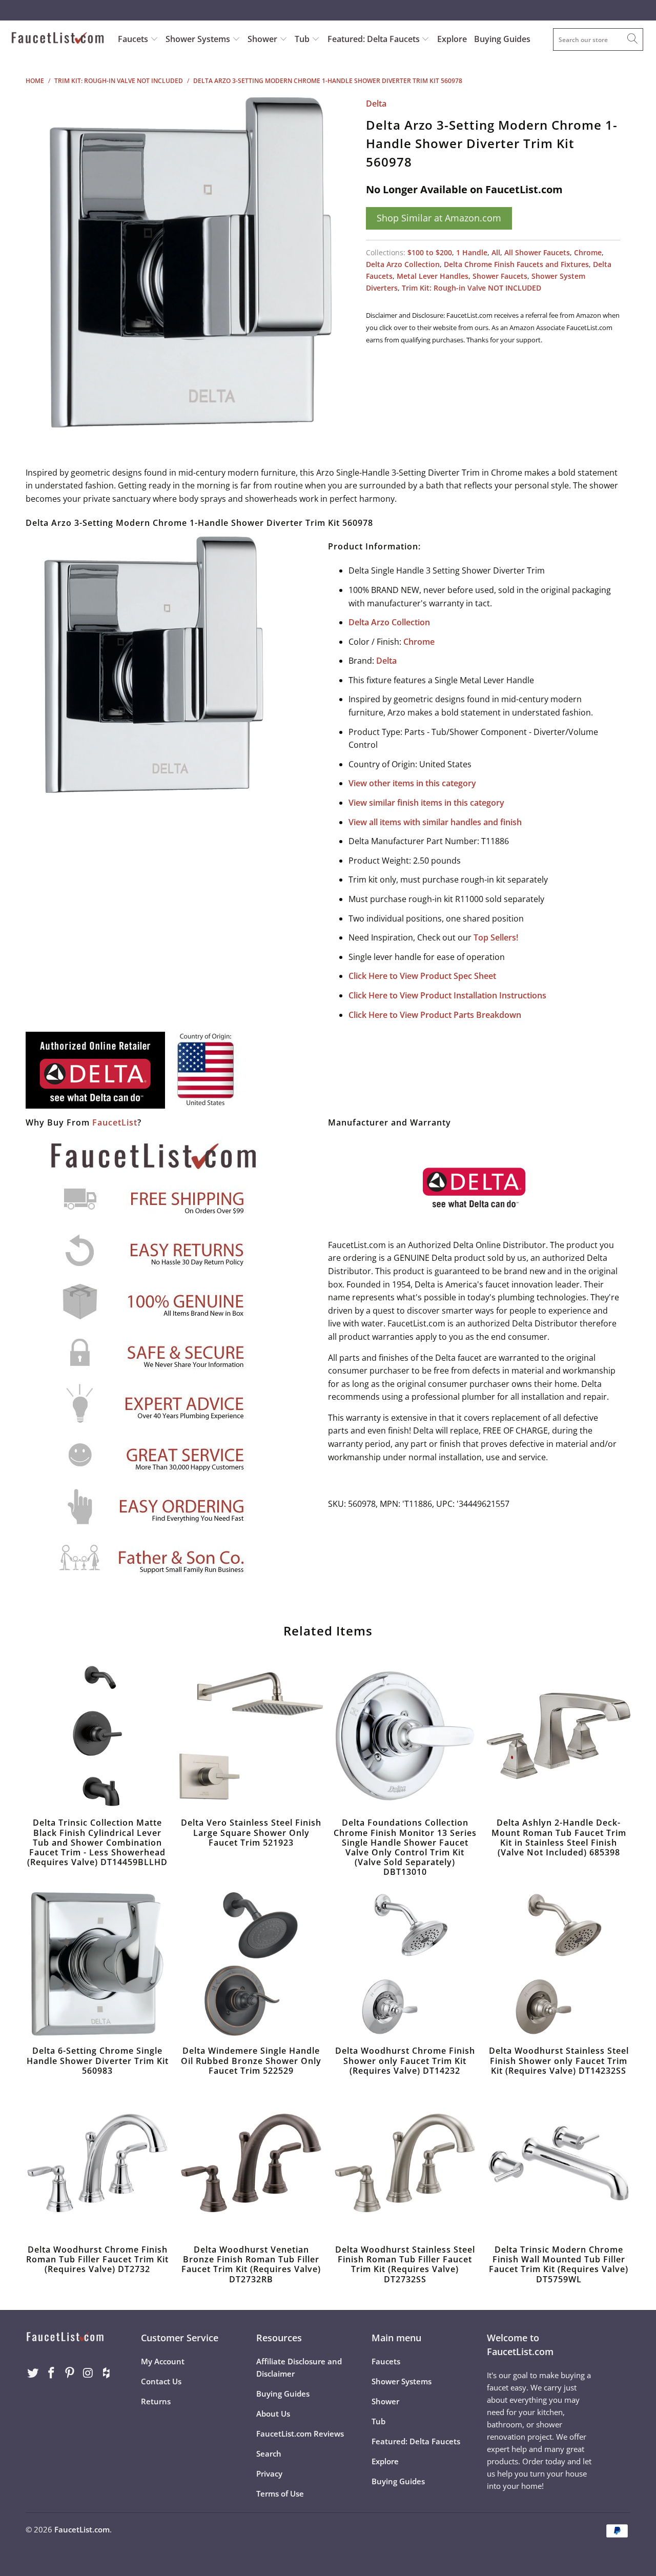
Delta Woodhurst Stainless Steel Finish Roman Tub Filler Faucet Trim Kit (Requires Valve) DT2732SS (405, 2163)
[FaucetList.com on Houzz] (107, 2373)
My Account (163, 2361)
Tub (303, 39)
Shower (263, 39)
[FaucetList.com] (58, 39)
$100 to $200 (430, 252)
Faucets (133, 39)
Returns (156, 2401)
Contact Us (161, 2381)
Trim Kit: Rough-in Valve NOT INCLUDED (471, 288)
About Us (273, 2414)
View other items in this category (412, 783)
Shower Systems (199, 39)
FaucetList (115, 1122)
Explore (452, 39)
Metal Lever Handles (433, 276)
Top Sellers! (496, 937)
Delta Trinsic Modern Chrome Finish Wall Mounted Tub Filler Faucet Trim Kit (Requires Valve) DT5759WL (559, 2163)
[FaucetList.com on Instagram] (88, 2373)
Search (269, 2454)
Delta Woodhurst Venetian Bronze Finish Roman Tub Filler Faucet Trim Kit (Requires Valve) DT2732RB (251, 2163)
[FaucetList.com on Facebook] (52, 2373)
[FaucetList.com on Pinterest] (70, 2373)
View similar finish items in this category (426, 803)
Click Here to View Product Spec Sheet (422, 976)
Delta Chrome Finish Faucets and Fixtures (516, 264)
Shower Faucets (500, 276)
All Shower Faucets (537, 252)
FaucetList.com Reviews (300, 2434)
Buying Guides (502, 39)
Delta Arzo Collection (403, 264)
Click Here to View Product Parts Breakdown (435, 1015)
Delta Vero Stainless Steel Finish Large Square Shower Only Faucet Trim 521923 (251, 1736)
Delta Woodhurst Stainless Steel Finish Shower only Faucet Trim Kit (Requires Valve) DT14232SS (559, 1964)
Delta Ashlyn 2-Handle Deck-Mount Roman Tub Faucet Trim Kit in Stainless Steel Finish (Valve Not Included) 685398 (559, 1736)
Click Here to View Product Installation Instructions (447, 995)
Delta (376, 104)
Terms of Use (280, 2493)
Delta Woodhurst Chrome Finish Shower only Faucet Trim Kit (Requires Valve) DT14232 (405, 1964)
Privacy (269, 2473)
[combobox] (598, 39)
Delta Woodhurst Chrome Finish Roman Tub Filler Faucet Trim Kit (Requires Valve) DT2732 (97, 2163)
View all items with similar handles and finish (435, 822)
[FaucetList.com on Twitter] (33, 2373)
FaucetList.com (82, 2529)
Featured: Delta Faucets (374, 39)
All (496, 252)
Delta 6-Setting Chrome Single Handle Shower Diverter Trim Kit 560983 (97, 1964)
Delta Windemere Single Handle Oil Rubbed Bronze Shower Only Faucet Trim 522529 (251, 1964)
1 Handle (472, 252)
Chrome (588, 252)
